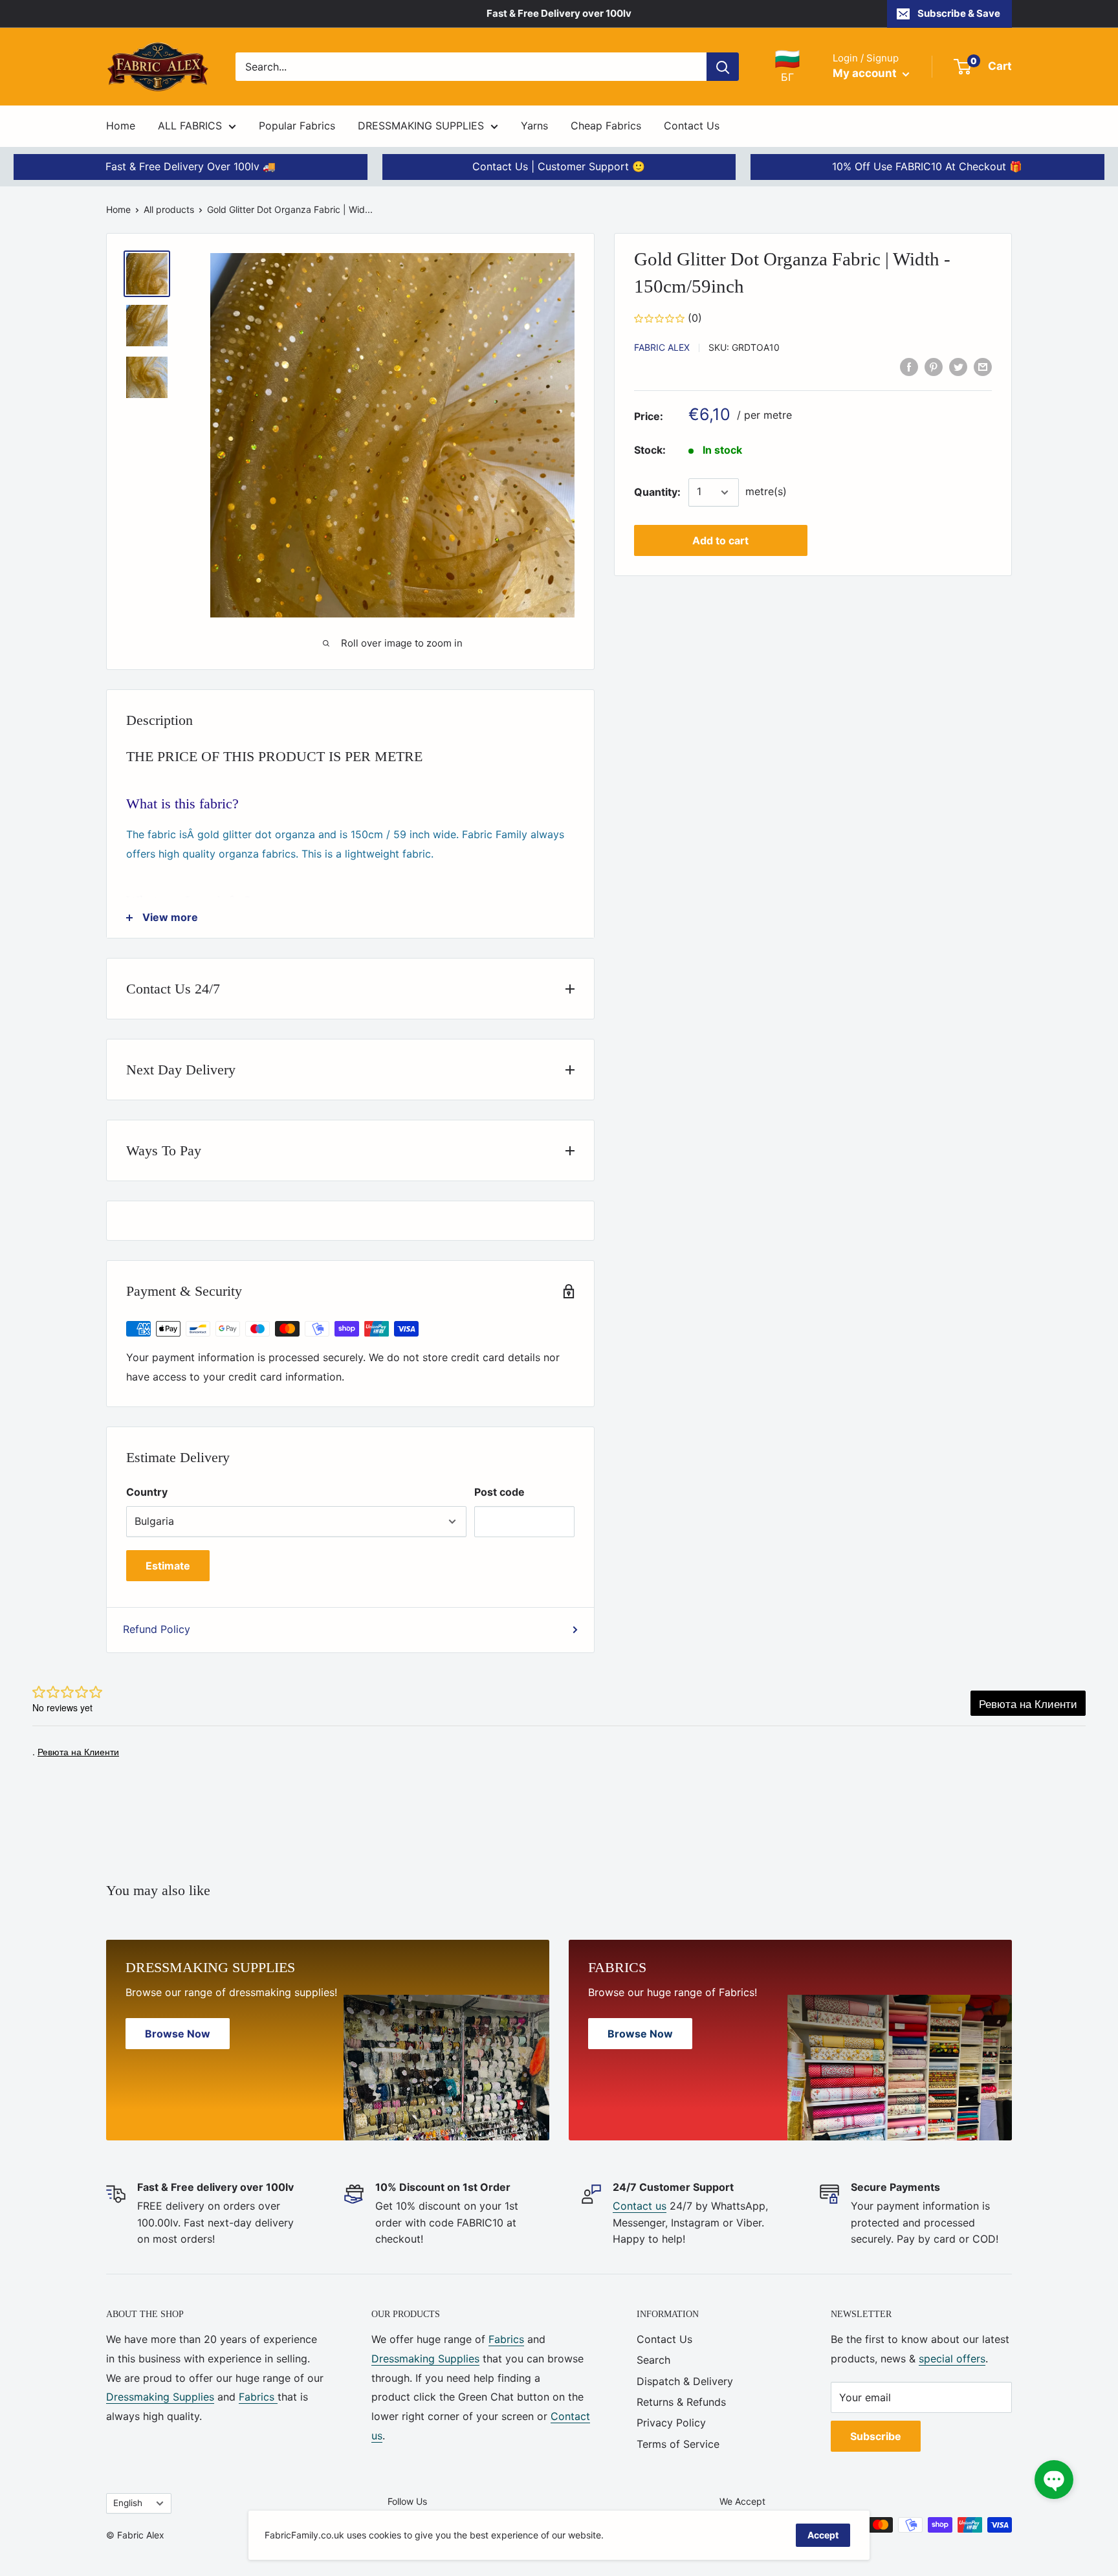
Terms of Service (678, 2444)
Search (653, 2360)
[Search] (723, 67)
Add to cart (720, 540)
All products (169, 209)
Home (121, 126)
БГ (787, 66)
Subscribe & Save (959, 13)
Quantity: (657, 492)
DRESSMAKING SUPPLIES (421, 126)
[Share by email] (983, 366)
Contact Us (692, 126)
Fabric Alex (662, 347)
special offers (952, 2359)
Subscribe (876, 2436)
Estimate (168, 1566)
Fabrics (258, 2397)
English (128, 2503)
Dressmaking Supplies (160, 2397)
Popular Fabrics (297, 126)
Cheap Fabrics (606, 126)
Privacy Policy (671, 2423)
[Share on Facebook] (909, 366)
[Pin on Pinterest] (934, 366)
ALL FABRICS (190, 126)
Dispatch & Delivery (685, 2381)
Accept (823, 2535)
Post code (499, 1492)
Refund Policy (157, 1629)
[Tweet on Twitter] (958, 366)
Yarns (534, 126)
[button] (1054, 2480)
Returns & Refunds (681, 2402)
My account (866, 73)
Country (147, 1492)
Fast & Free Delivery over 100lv (559, 13)
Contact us (640, 2206)
